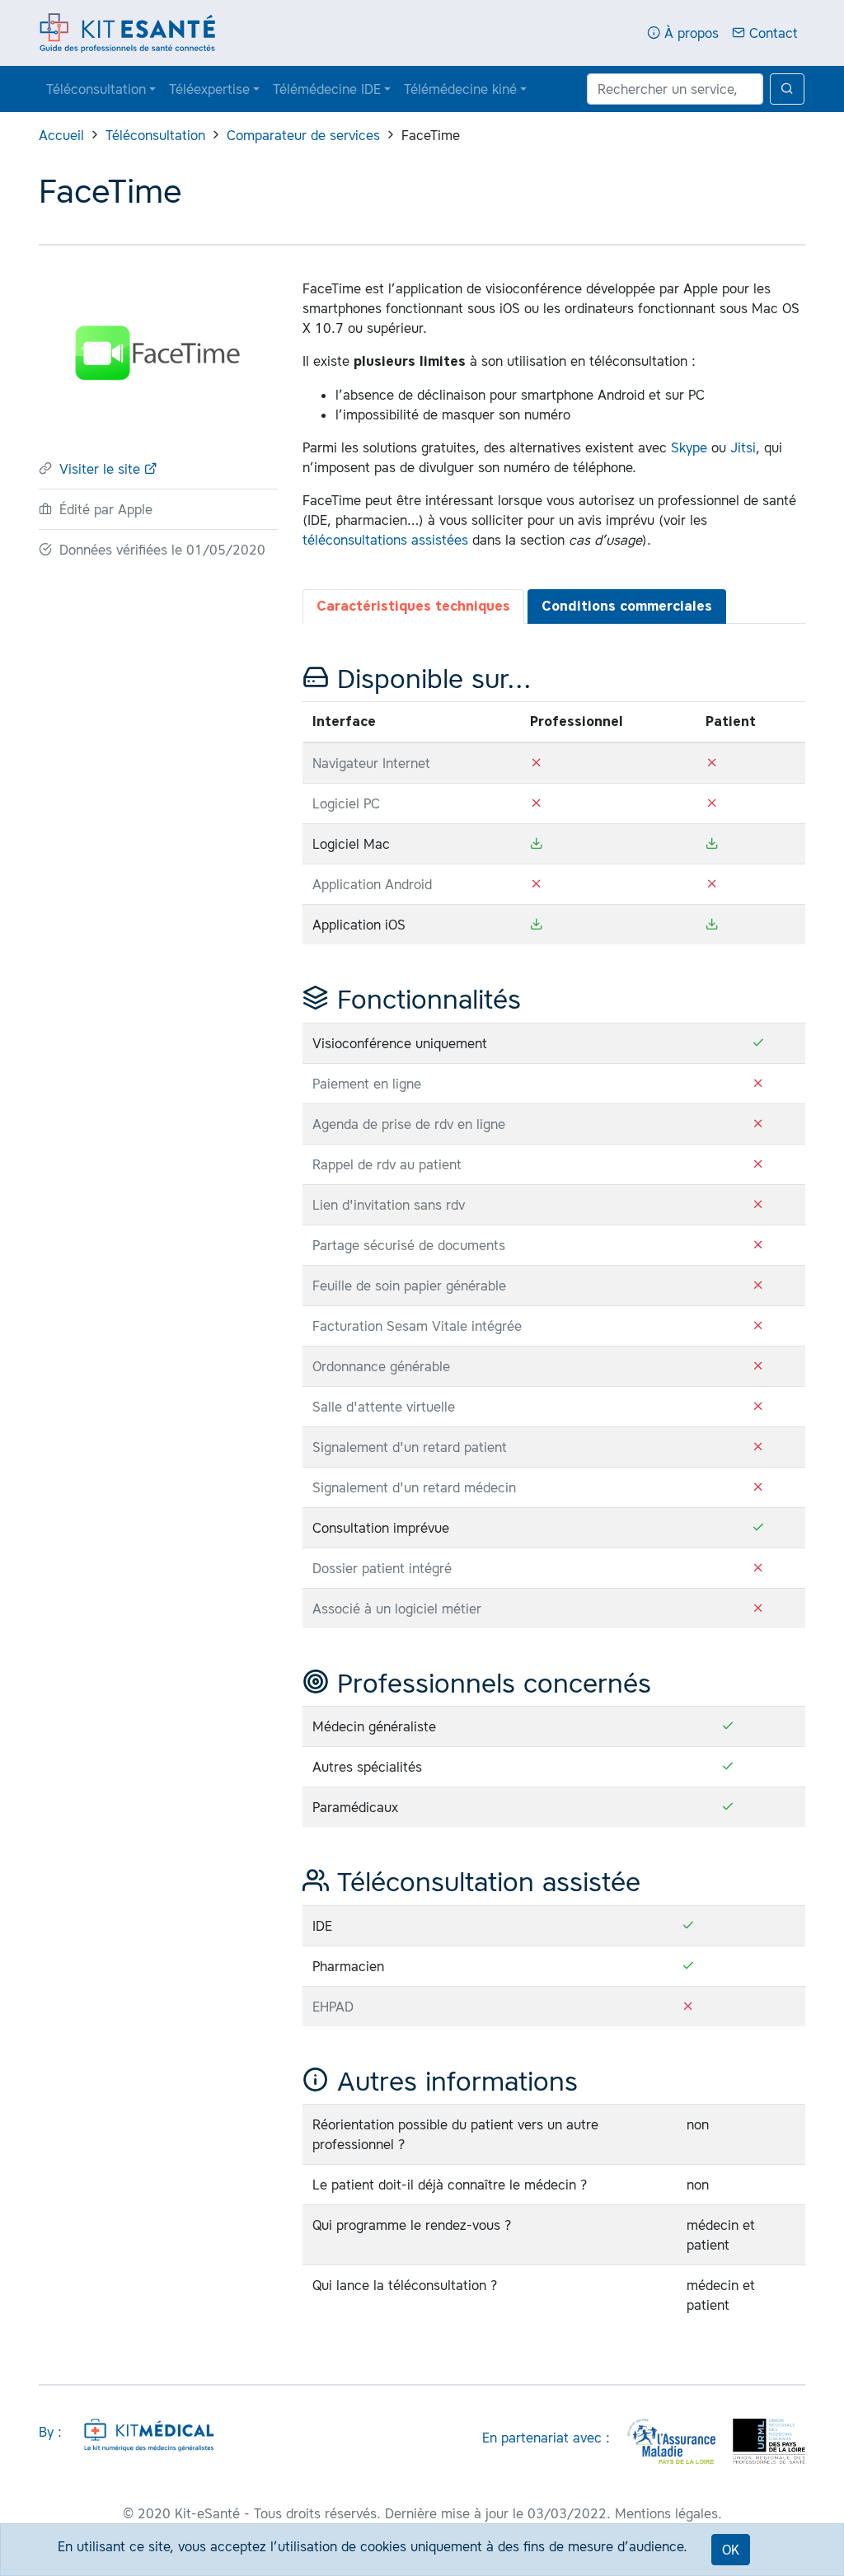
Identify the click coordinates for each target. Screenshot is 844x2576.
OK (731, 2550)
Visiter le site (102, 469)
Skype (689, 447)
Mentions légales (666, 2513)
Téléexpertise (209, 89)
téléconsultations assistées (385, 540)
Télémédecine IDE (327, 89)
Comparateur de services (303, 135)
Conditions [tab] (627, 606)
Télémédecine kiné (460, 89)
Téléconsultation (96, 89)
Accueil (61, 135)
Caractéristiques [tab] (413, 606)
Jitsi (743, 447)
